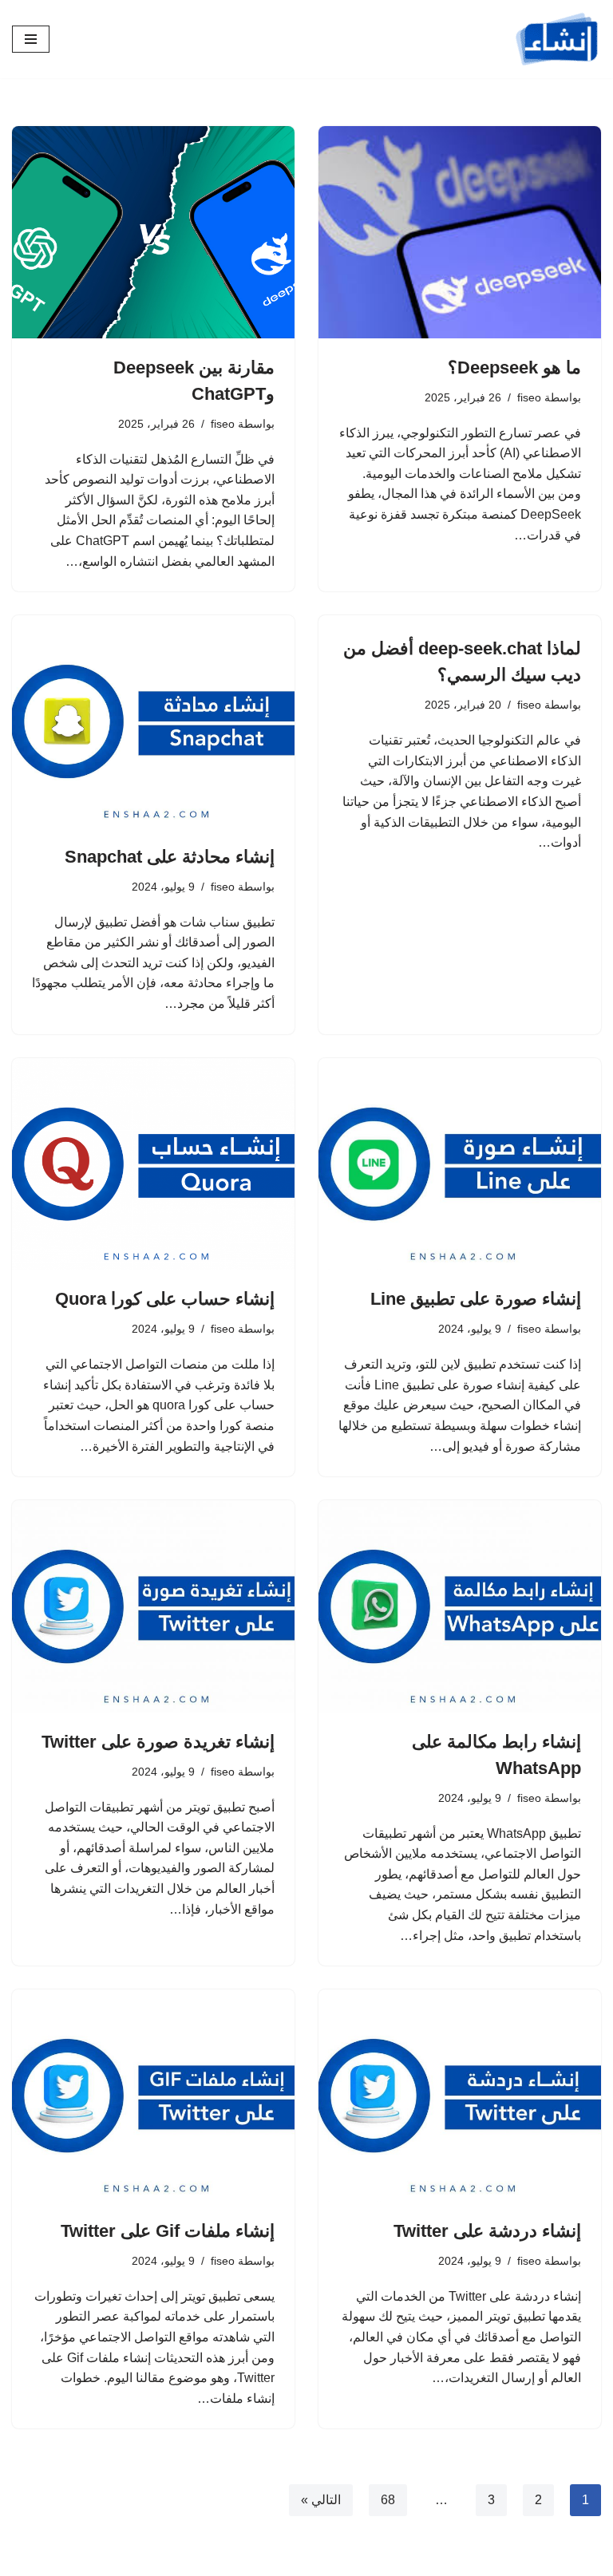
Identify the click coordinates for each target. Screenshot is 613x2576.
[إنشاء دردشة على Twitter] (460, 2096)
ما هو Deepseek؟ (514, 367)
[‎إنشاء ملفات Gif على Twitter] (153, 2096)
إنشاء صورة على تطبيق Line (476, 1299)
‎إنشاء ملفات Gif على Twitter (168, 2231)
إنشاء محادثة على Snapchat (170, 857)
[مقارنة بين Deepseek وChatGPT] (153, 232)
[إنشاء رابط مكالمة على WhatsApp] (460, 1606)
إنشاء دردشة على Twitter (487, 2231)
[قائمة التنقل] (31, 39)
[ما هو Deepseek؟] (460, 232)
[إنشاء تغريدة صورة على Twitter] (153, 1606)
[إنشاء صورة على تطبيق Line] (460, 1164)
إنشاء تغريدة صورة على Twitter (158, 1742)
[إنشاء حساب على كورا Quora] (153, 1164)
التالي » (321, 2500)
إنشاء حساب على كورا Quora (165, 1299)
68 (388, 2500)
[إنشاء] (557, 39)
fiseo (529, 397)
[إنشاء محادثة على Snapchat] (153, 721)
